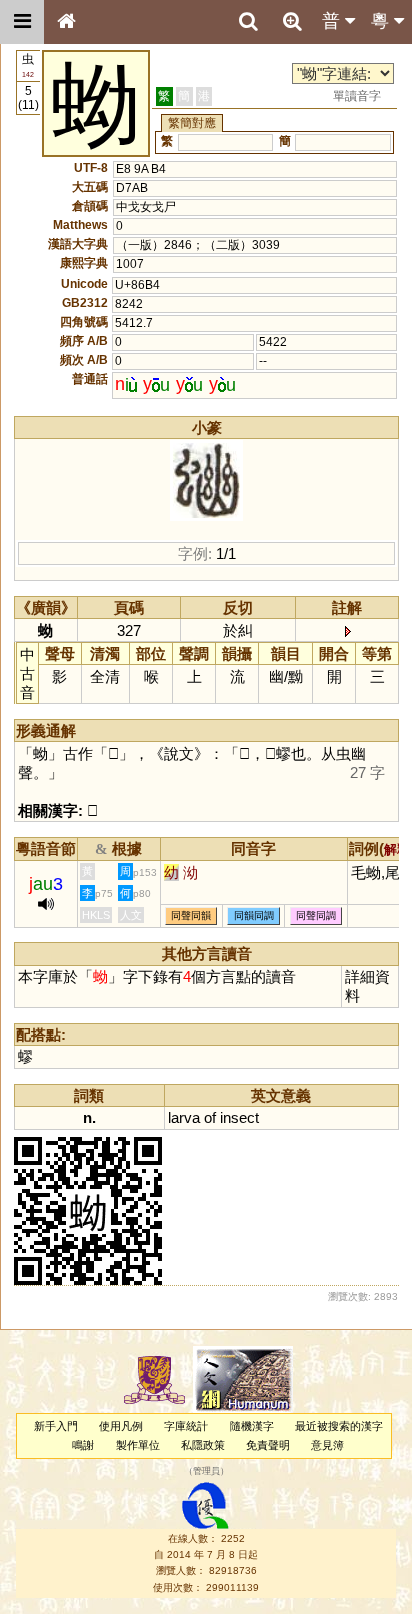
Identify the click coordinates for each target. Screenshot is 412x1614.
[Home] (66, 22)
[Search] (248, 22)
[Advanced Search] (292, 21)
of (210, 1117)
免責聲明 (268, 1445)
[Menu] (22, 22)
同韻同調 (254, 915)
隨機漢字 (252, 1426)
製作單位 (138, 1445)
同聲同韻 (191, 915)
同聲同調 (316, 915)
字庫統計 (186, 1426)
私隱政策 (203, 1445)
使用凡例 (121, 1426)
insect (239, 1117)
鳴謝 (83, 1445)
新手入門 (56, 1426)
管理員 (206, 1472)
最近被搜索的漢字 (339, 1426)
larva (184, 1117)
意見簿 (327, 1445)
